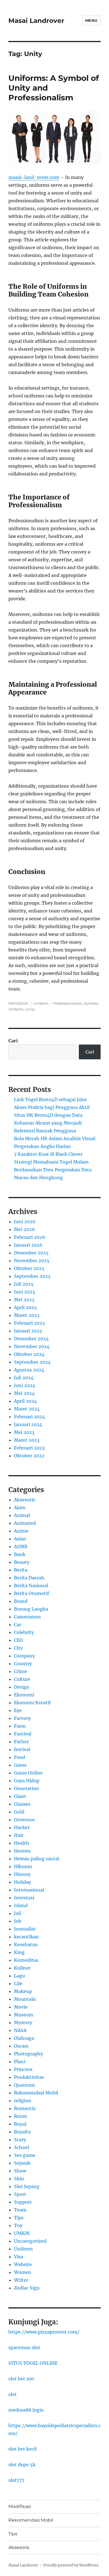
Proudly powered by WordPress (71, 2565)
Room (21, 2116)
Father (21, 1742)
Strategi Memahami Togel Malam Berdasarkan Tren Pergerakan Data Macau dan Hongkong (53, 1170)
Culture (22, 1679)
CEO (18, 1640)
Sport (20, 2194)
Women (23, 2272)
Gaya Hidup (27, 1781)
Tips (19, 2218)
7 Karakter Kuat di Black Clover (48, 1154)
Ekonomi (24, 1695)
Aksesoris (25, 1500)
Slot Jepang (27, 2186)
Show (20, 2171)
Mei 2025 (24, 1300)
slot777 (16, 2480)
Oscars (21, 2046)
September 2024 (32, 1362)
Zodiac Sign (27, 2288)
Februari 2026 (30, 1237)
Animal (22, 1515)
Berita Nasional (31, 1586)
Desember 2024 (31, 1339)
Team (20, 2210)
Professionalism (68, 1003)
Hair (19, 1835)
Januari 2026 (28, 1245)
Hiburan (23, 1866)
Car (18, 1625)
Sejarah (22, 2163)
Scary (20, 2140)
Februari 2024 (29, 1417)
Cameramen (27, 1617)
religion (23, 2101)
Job (18, 1921)
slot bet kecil (22, 2449)
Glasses (22, 1804)
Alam (20, 1507)
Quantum (24, 2085)
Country (23, 1664)
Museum (24, 2015)
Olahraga (24, 2038)
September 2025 (32, 1276)
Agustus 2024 (29, 1370)
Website (23, 2264)
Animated (25, 1523)
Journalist (25, 1929)
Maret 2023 (27, 1440)
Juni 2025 (25, 1292)
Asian (20, 1539)
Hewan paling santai (37, 1859)
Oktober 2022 (29, 1456)
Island (21, 1905)
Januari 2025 (28, 1331)
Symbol (91, 1003)
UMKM (22, 2233)
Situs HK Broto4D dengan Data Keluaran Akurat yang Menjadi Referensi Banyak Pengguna (48, 1123)
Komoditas (26, 1960)
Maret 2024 (27, 1409)
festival (22, 1749)
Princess (23, 2069)
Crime (21, 1671)
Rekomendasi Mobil (36, 2093)
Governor (24, 1820)
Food (20, 1757)
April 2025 (25, 1307)
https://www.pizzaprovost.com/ (44, 2332)
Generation (27, 1788)
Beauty (22, 1562)
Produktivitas (29, 2077)
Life (18, 1983)
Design (22, 1687)
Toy (18, 2225)
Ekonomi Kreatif (32, 1703)
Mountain (25, 1999)
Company (24, 1656)
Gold (19, 1812)
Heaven (22, 1851)
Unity (30, 1009)
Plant (20, 2062)
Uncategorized (30, 2241)
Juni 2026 (25, 1222)
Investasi (24, 1898)
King (19, 1952)
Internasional (29, 1890)
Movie (21, 2007)
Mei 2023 (24, 1432)
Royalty (22, 2132)
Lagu (19, 1976)
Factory (22, 1718)
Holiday (22, 1882)
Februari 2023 (29, 1448)
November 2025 (32, 1261)
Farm (20, 1726)
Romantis (25, 2108)
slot (13, 2394)
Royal (20, 2124)
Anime (21, 1531)
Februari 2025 (29, 1323)
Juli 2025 (24, 1284)
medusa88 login (26, 2410)
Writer (21, 2280)
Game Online (28, 1773)
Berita (21, 1570)
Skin (19, 2179)
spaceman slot (24, 2347)
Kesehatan (26, 1944)
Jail (17, 1913)
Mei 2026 (24, 1229)
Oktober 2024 (29, 1354)
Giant (20, 1796)
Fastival (23, 1734)
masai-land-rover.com (34, 177)
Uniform (41, 1003)
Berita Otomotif (31, 1593)
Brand (21, 1601)
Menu (91, 20)
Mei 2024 (24, 1393)
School (22, 2147)
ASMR (21, 1546)
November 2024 (32, 1346)
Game (20, 1765)
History (22, 1874)
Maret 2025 (27, 1315)
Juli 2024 (24, 1378)
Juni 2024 (25, 1385)
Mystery (23, 2023)
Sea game (25, 2155)
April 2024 (25, 1401)
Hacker (22, 1827)
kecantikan (26, 1937)
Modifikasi (20, 2506)
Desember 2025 (31, 1253)
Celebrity (24, 1632)
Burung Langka (31, 1609)
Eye (18, 1710)
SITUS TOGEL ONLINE (33, 2363)
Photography (29, 2054)
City (18, 1648)
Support (23, 2202)
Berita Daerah (29, 1578)
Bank (20, 1554)
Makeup (23, 1991)
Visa (19, 2257)
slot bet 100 (21, 2379)
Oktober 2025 (29, 1268)
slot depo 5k (22, 2465)
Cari (13, 1041)
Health (22, 1843)
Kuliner (22, 1968)
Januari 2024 (28, 1424)
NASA (20, 2030)
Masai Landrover (36, 21)
